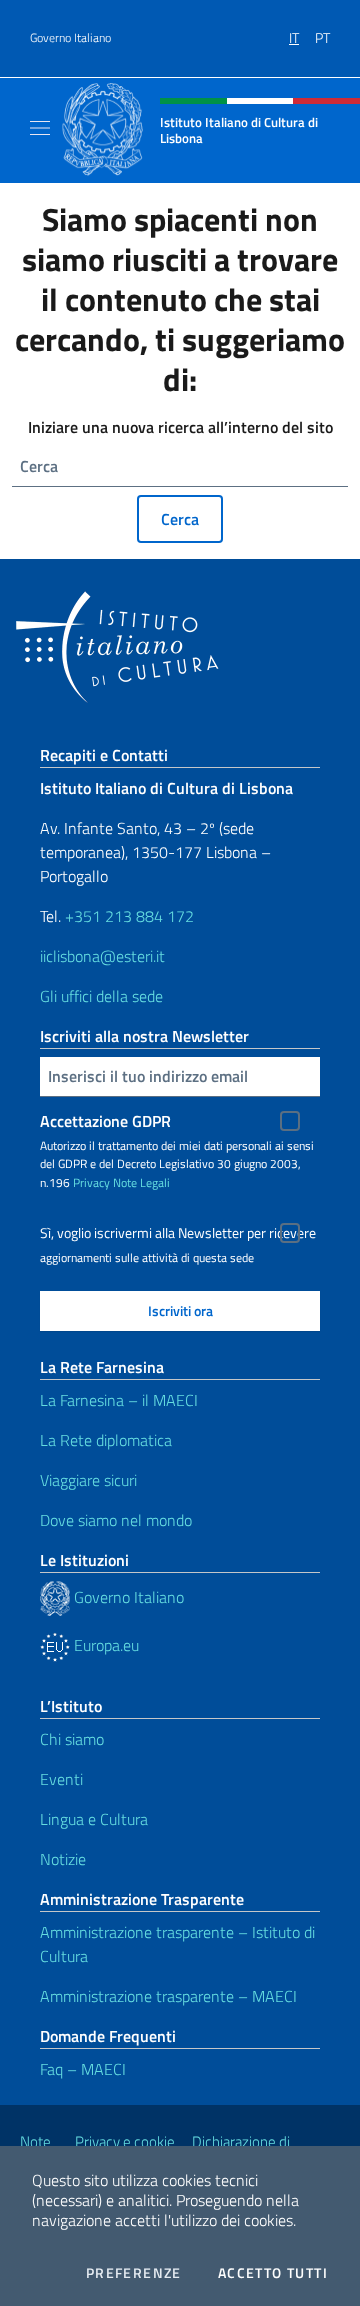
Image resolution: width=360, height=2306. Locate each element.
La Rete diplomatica (106, 1440)
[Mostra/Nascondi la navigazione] (40, 128)
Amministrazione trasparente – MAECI (168, 1996)
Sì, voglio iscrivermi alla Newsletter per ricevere (178, 1233)
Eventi (61, 1779)
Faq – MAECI (83, 2069)
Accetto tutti (273, 2273)
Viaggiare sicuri (88, 1480)
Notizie (63, 1859)
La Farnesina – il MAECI (119, 1400)
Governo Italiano (70, 38)
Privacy (91, 1182)
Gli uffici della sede (101, 996)
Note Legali (141, 1182)
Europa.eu (104, 1645)
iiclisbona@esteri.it (102, 956)
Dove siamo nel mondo (116, 1520)
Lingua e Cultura (94, 1819)
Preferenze (134, 2273)
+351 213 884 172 (129, 916)
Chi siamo (72, 1739)
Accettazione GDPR (105, 1121)
